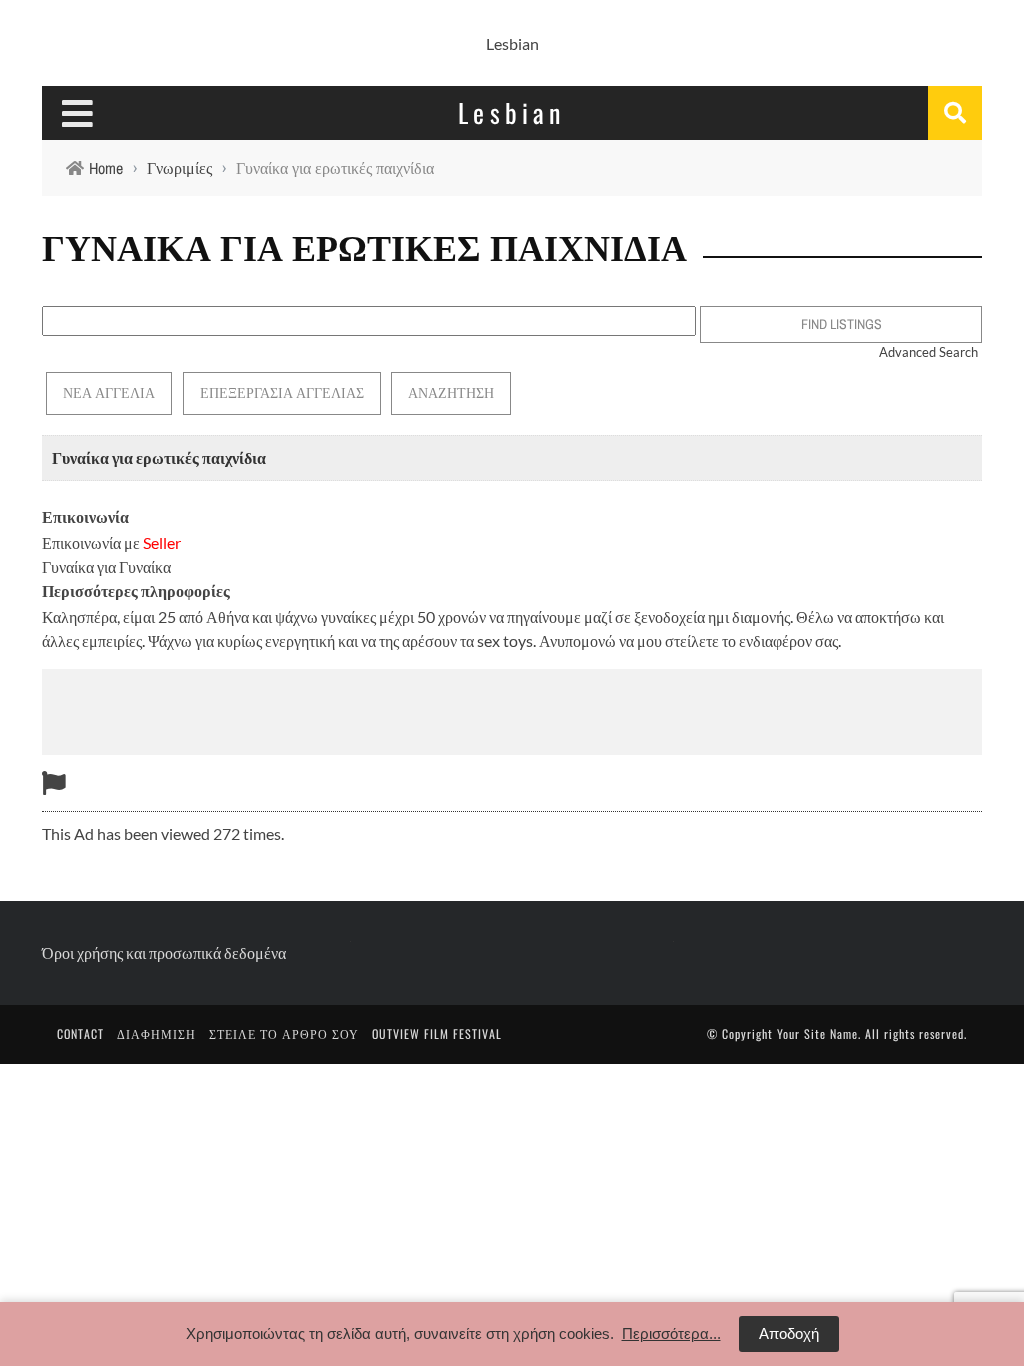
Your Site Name (817, 1033)
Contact (80, 1033)
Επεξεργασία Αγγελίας (282, 393)
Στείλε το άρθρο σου (284, 1033)
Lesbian (512, 43)
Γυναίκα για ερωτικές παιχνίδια (159, 457)
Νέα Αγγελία (109, 393)
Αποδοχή (789, 1333)
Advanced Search (928, 352)
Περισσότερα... (671, 1333)
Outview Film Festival (437, 1033)
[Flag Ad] (54, 782)
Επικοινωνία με (111, 542)
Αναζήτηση (451, 393)
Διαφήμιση (156, 1033)
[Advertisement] (512, 709)
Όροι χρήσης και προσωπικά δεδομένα (164, 952)
